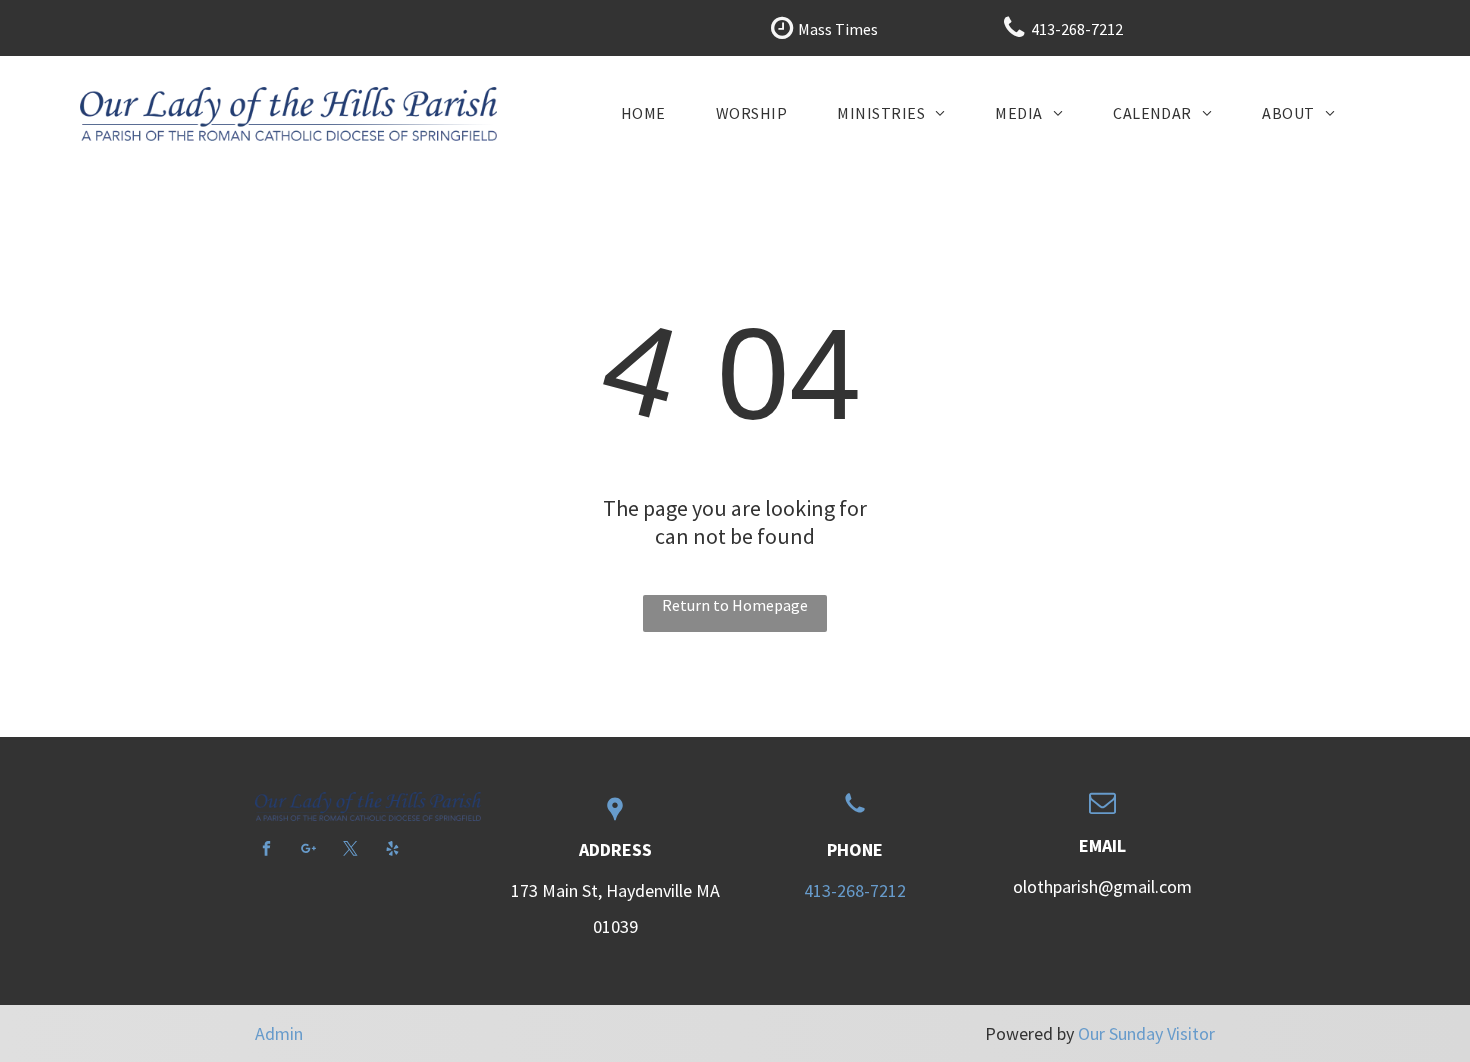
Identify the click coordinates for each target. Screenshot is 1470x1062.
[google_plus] (308, 851)
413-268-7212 (855, 890)
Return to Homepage (735, 605)
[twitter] (350, 851)
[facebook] (266, 851)
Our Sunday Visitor (1146, 1033)
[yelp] (392, 851)
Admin (279, 1033)
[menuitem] (643, 112)
